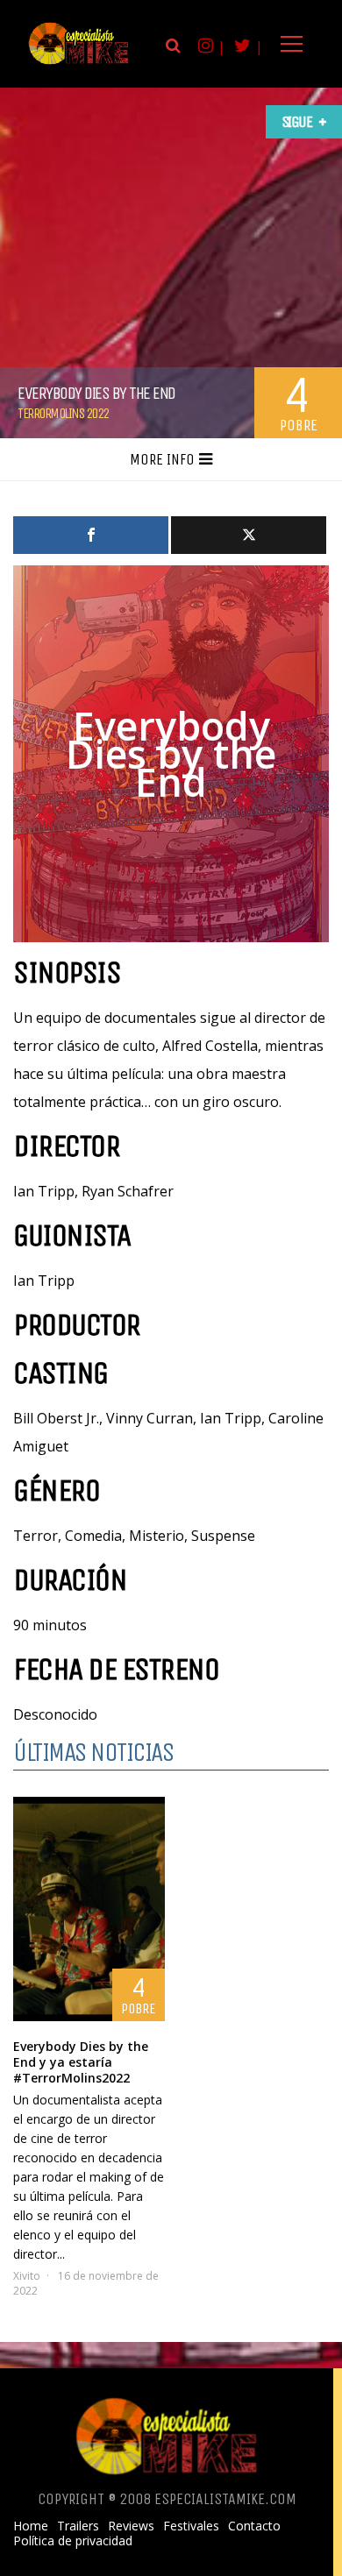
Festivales (191, 2526)
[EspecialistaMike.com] (79, 64)
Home (31, 2526)
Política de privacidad (73, 2541)
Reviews (131, 2526)
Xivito (27, 2276)
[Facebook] (91, 535)
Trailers (78, 2526)
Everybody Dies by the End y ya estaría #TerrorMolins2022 (81, 2062)
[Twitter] (249, 535)
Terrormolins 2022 (63, 413)
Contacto (254, 2526)
